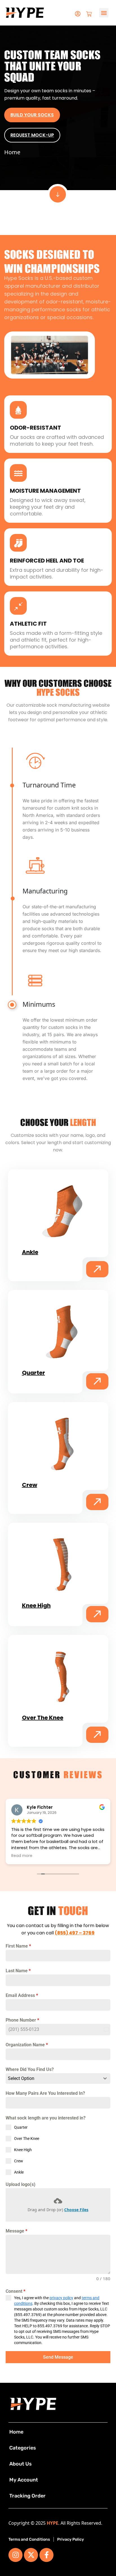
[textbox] (53, 2079)
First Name (18, 1946)
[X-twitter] (31, 2555)
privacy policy (61, 2298)
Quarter (34, 1373)
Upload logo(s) (21, 2184)
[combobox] (58, 2079)
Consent (15, 2291)
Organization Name (27, 2045)
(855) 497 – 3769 (75, 1933)
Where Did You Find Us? (30, 2069)
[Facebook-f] (46, 2555)
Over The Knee (43, 1718)
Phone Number (22, 2020)
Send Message (58, 2357)
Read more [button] (22, 1856)
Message (16, 2231)
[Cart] (89, 13)
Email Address (22, 1995)
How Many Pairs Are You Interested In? (45, 2093)
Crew (30, 1485)
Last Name (18, 1971)
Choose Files (76, 2210)
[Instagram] (15, 2555)
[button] (104, 13)
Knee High (36, 1605)
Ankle (30, 1252)
